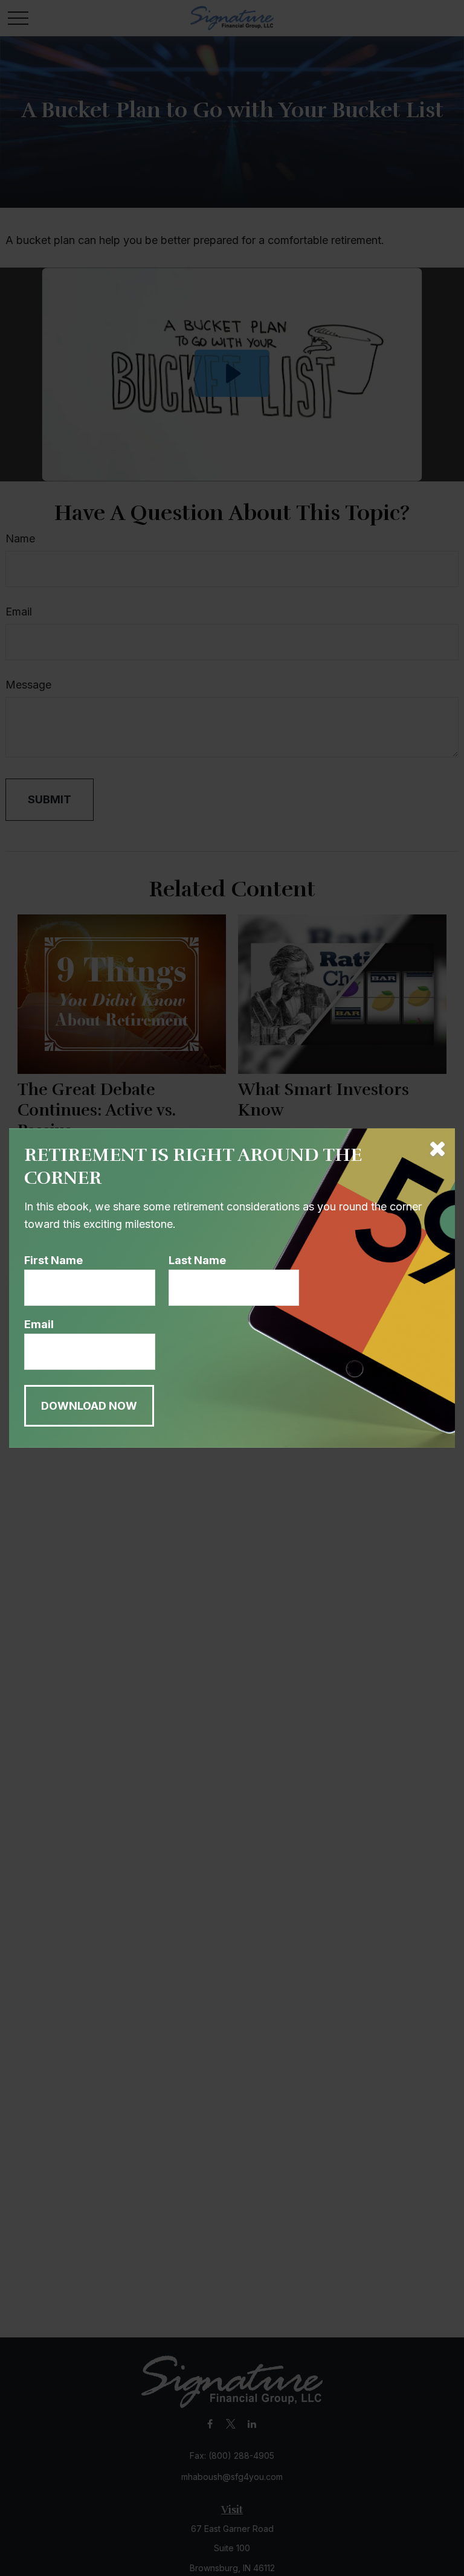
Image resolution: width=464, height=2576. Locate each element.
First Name (53, 1260)
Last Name (197, 1260)
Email (39, 1324)
